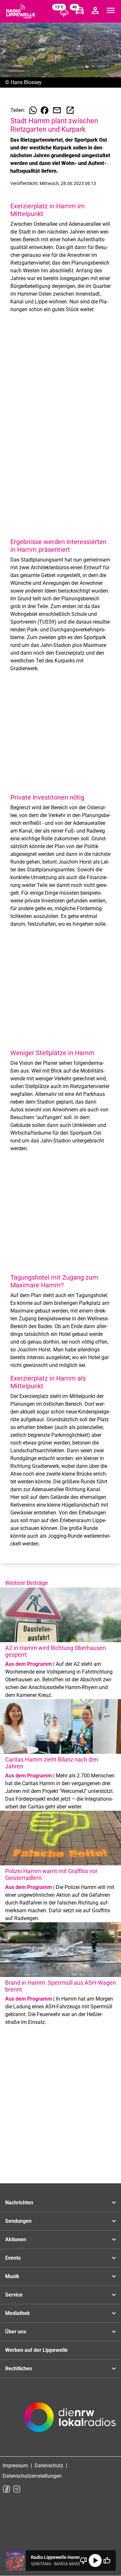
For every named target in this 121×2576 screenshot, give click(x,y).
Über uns (16, 2332)
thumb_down (84, 2560)
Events (13, 2258)
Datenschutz (49, 2466)
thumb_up (107, 2560)
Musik (12, 2276)
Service (14, 2295)
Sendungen (18, 2221)
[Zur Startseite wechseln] (21, 12)
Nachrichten (19, 2203)
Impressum (15, 2466)
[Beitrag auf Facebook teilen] (45, 110)
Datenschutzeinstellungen (32, 2476)
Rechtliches (19, 2369)
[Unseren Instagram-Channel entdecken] (17, 2489)
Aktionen (16, 2239)
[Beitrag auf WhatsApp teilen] (33, 110)
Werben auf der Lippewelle (36, 2350)
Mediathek (18, 2313)
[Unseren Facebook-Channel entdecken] (6, 2489)
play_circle (95, 2560)
